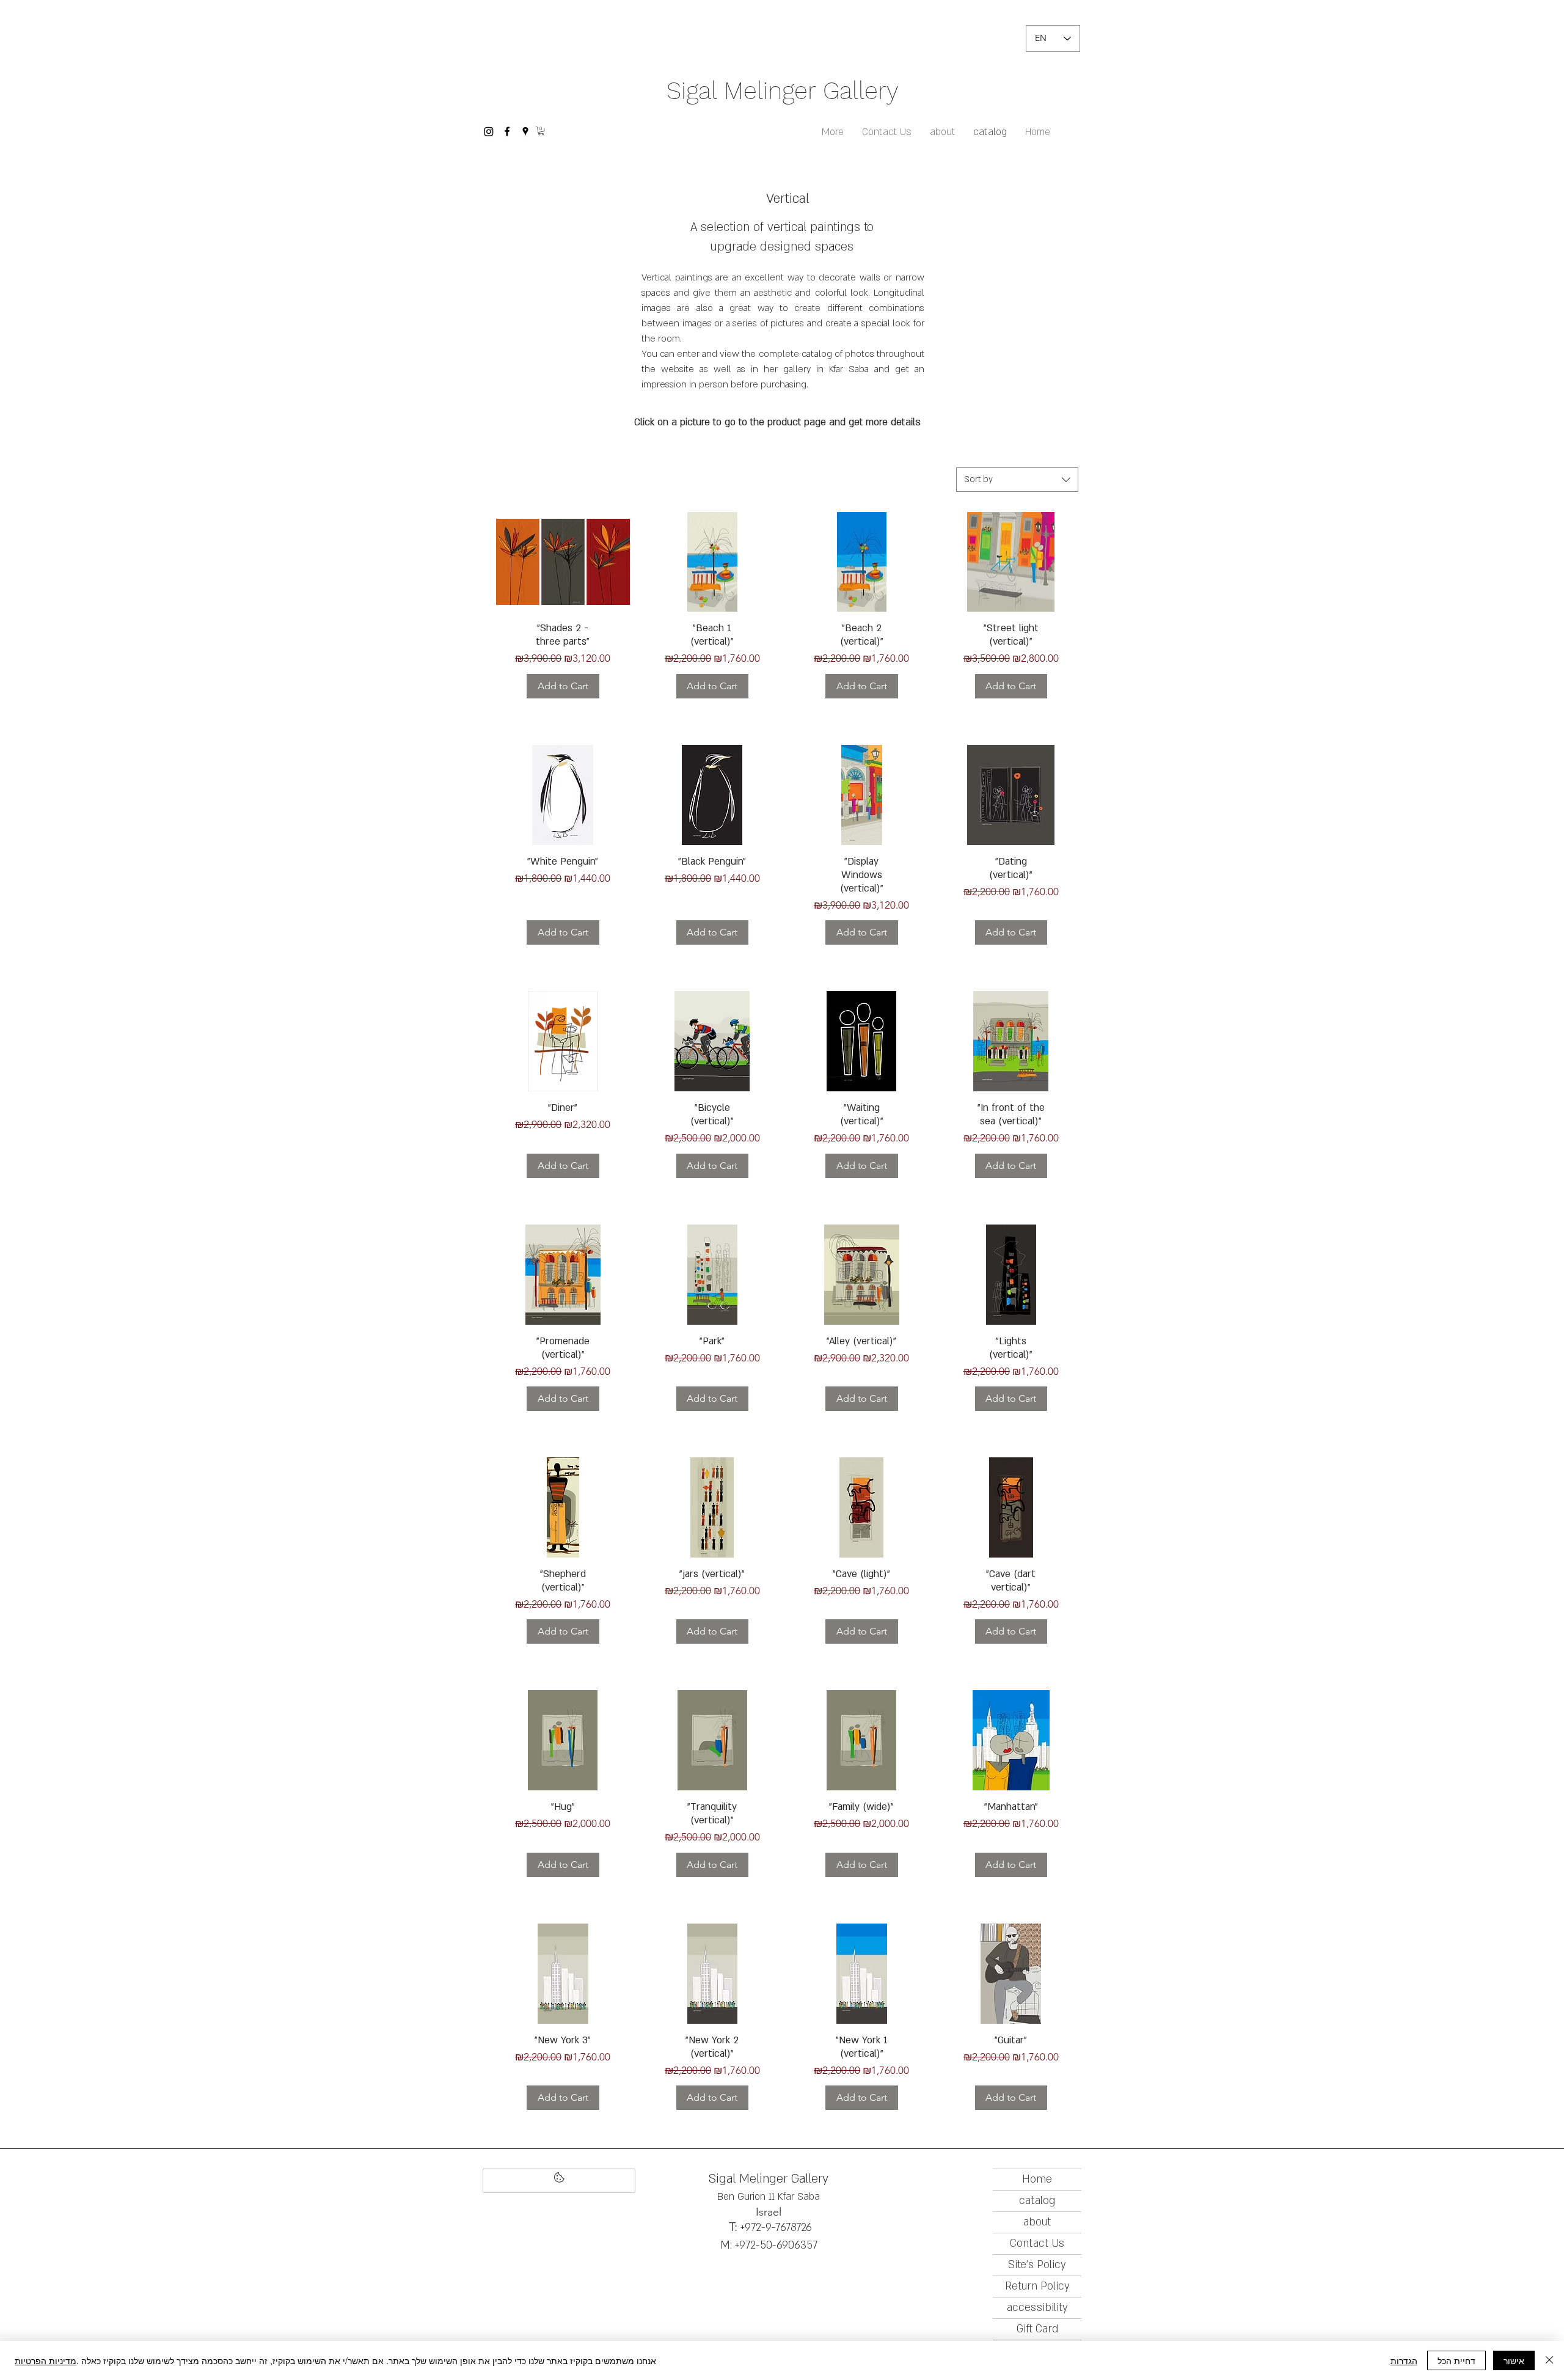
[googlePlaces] (525, 131)
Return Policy (1037, 2286)
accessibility (1037, 2308)
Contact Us (1037, 2243)
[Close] (1549, 2360)
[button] (541, 131)
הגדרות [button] (1404, 2360)
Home (1037, 2179)
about (1037, 2222)
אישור (1514, 2360)
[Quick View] (563, 562)
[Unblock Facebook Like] (559, 2181)
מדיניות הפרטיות (46, 2360)
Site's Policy (1037, 2265)
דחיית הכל (1456, 2360)
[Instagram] (489, 131)
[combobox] (1017, 480)
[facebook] (507, 131)
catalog (1037, 2201)
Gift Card (1037, 2329)
